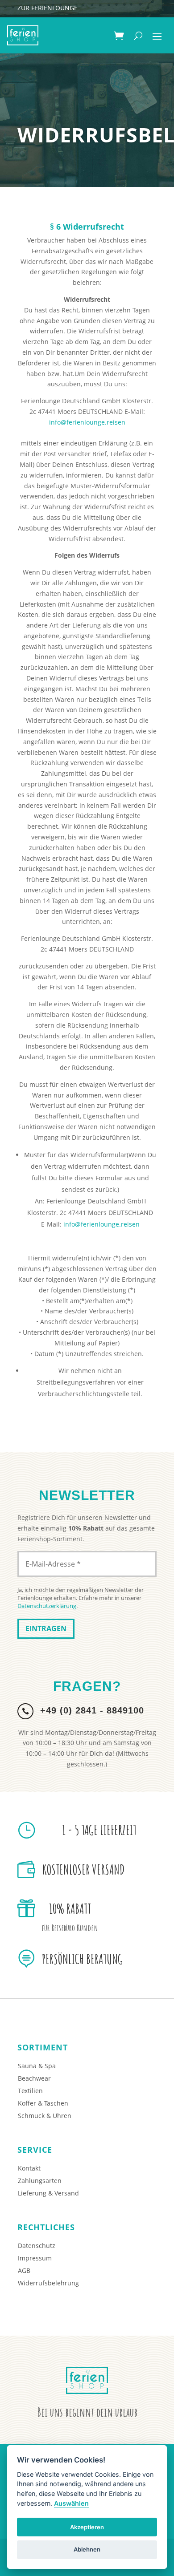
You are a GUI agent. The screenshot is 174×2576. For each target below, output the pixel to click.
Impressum (35, 2258)
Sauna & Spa (37, 2066)
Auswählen (71, 2503)
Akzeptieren (87, 2527)
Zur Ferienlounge (48, 8)
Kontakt (29, 2168)
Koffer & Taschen (43, 2103)
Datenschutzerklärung (47, 1606)
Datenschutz (37, 2246)
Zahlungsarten (40, 2181)
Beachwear (34, 2078)
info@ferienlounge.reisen (87, 422)
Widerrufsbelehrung (48, 2283)
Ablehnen (87, 2549)
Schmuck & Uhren (45, 2116)
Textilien (30, 2091)
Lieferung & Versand (48, 2193)
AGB (24, 2270)
